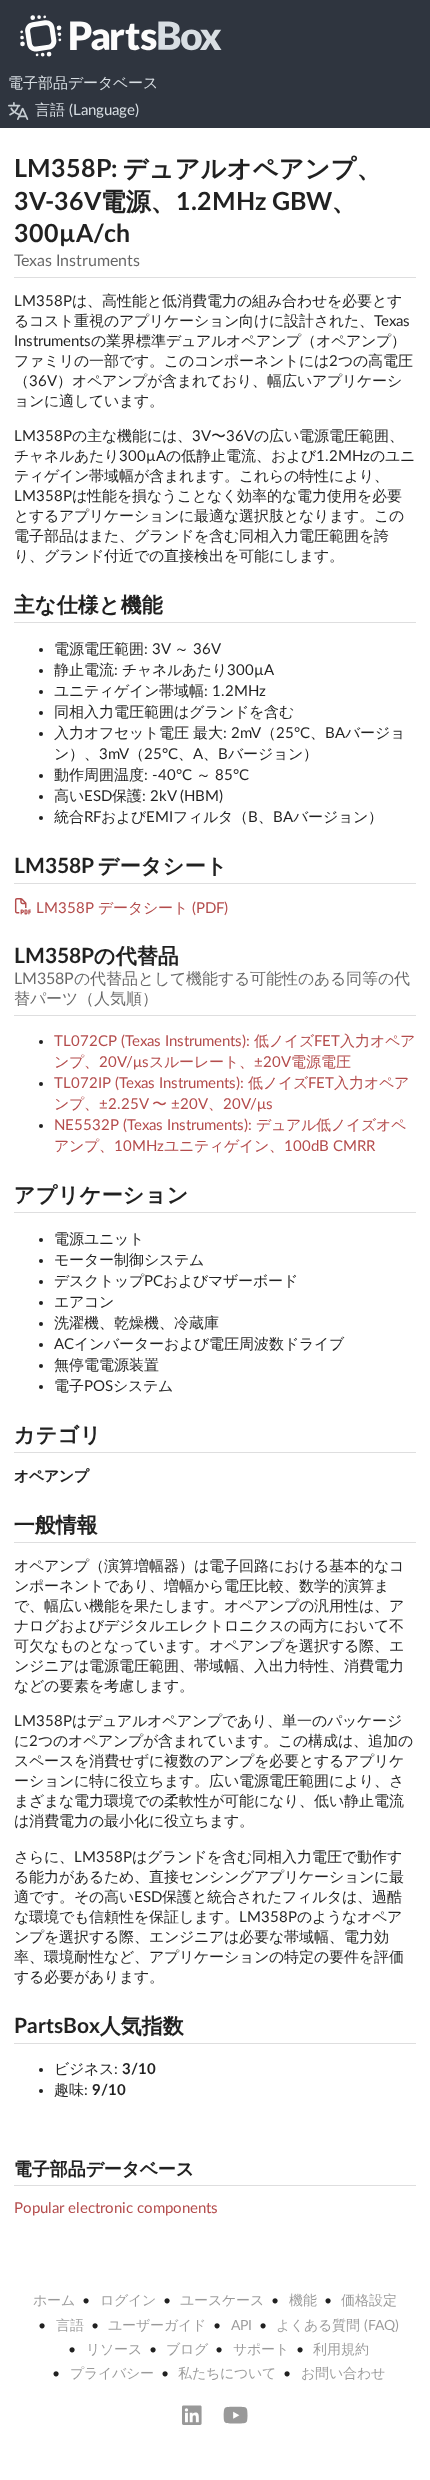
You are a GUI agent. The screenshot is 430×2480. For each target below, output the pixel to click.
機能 (303, 2301)
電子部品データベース (83, 83)
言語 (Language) (87, 110)
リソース (114, 2350)
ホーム (54, 2301)
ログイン (128, 2301)
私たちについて (227, 2374)
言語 (70, 2326)
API (241, 2326)
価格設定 (369, 2301)
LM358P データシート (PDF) (132, 908)
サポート (261, 2350)
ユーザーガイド (157, 2326)
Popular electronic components (116, 2208)
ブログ (187, 2350)
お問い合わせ (343, 2374)
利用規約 (341, 2350)
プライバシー (112, 2374)
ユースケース (222, 2301)
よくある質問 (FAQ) (337, 2326)
